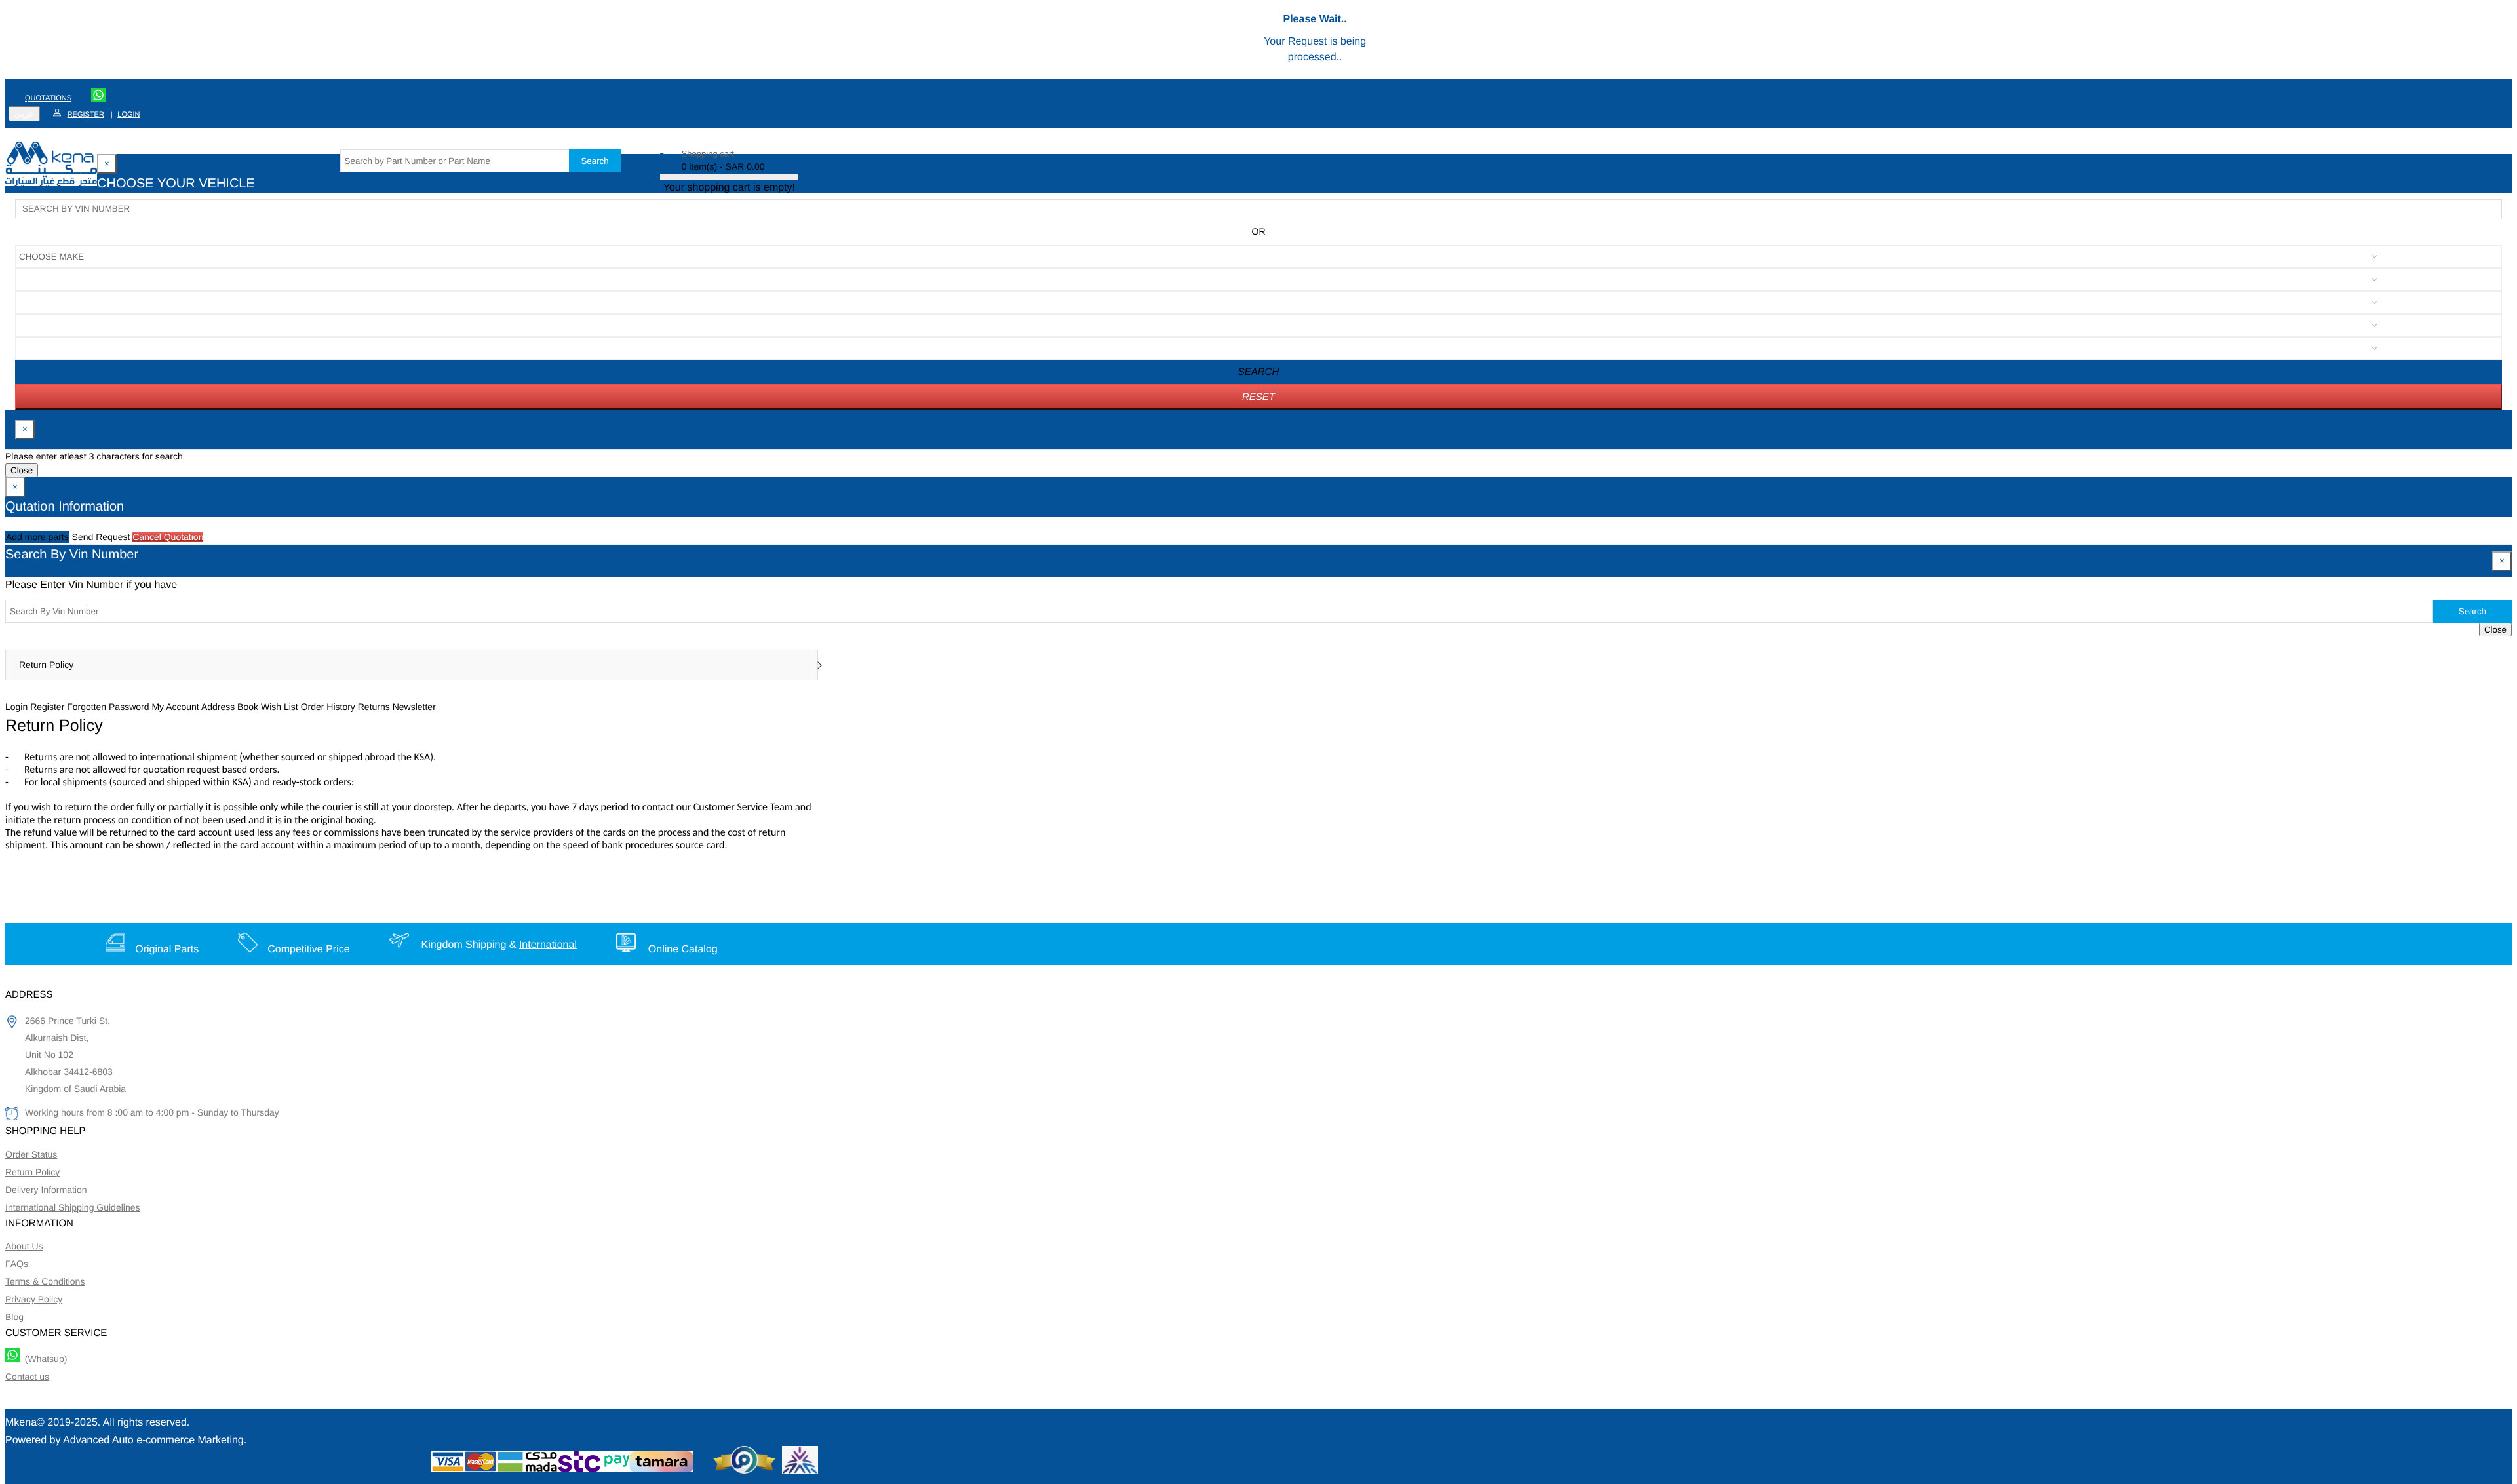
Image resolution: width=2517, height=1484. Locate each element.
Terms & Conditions (45, 1281)
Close (22, 470)
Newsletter (414, 707)
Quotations (48, 98)
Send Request (101, 537)
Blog (14, 1317)
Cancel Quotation (168, 537)
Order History (328, 707)
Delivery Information (46, 1190)
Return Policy (46, 665)
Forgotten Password (108, 707)
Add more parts (37, 537)
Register (86, 115)
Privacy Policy (34, 1299)
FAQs (17, 1264)
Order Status (31, 1154)
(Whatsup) (43, 1359)
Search (595, 161)
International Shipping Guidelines (72, 1207)
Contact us (27, 1377)
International (548, 945)
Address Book (230, 707)
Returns (374, 707)
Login (128, 115)
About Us (24, 1246)
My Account (175, 707)
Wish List (280, 707)
